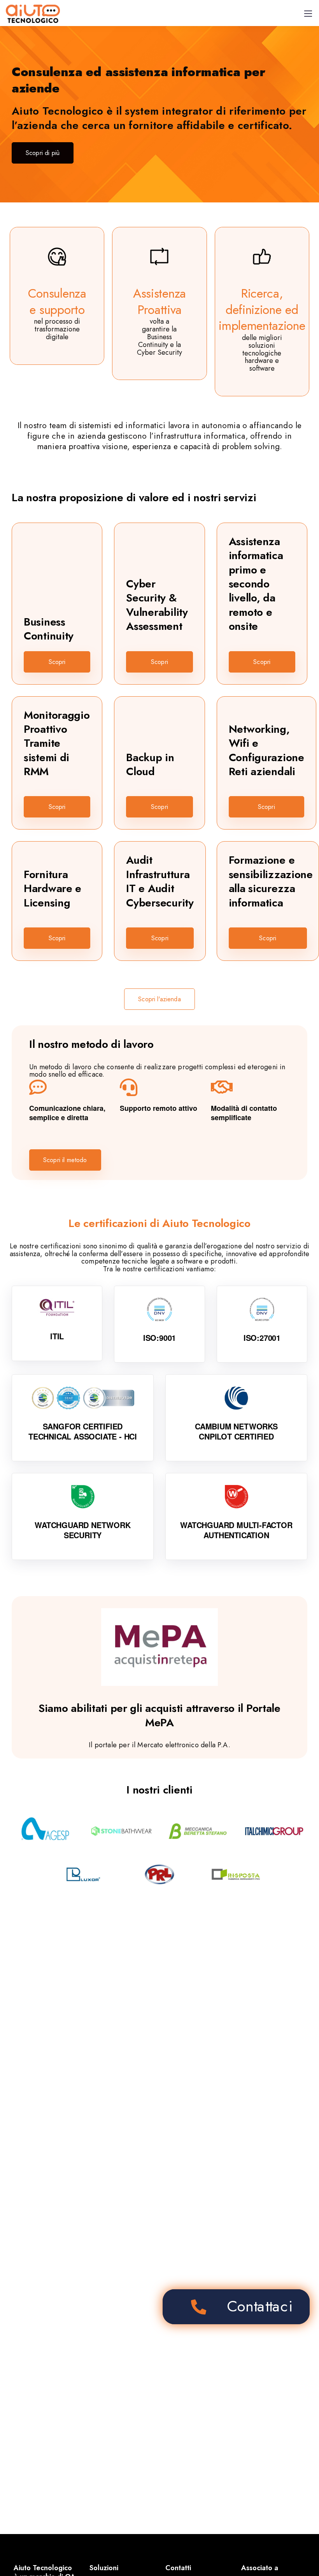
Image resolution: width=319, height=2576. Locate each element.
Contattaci (259, 2306)
